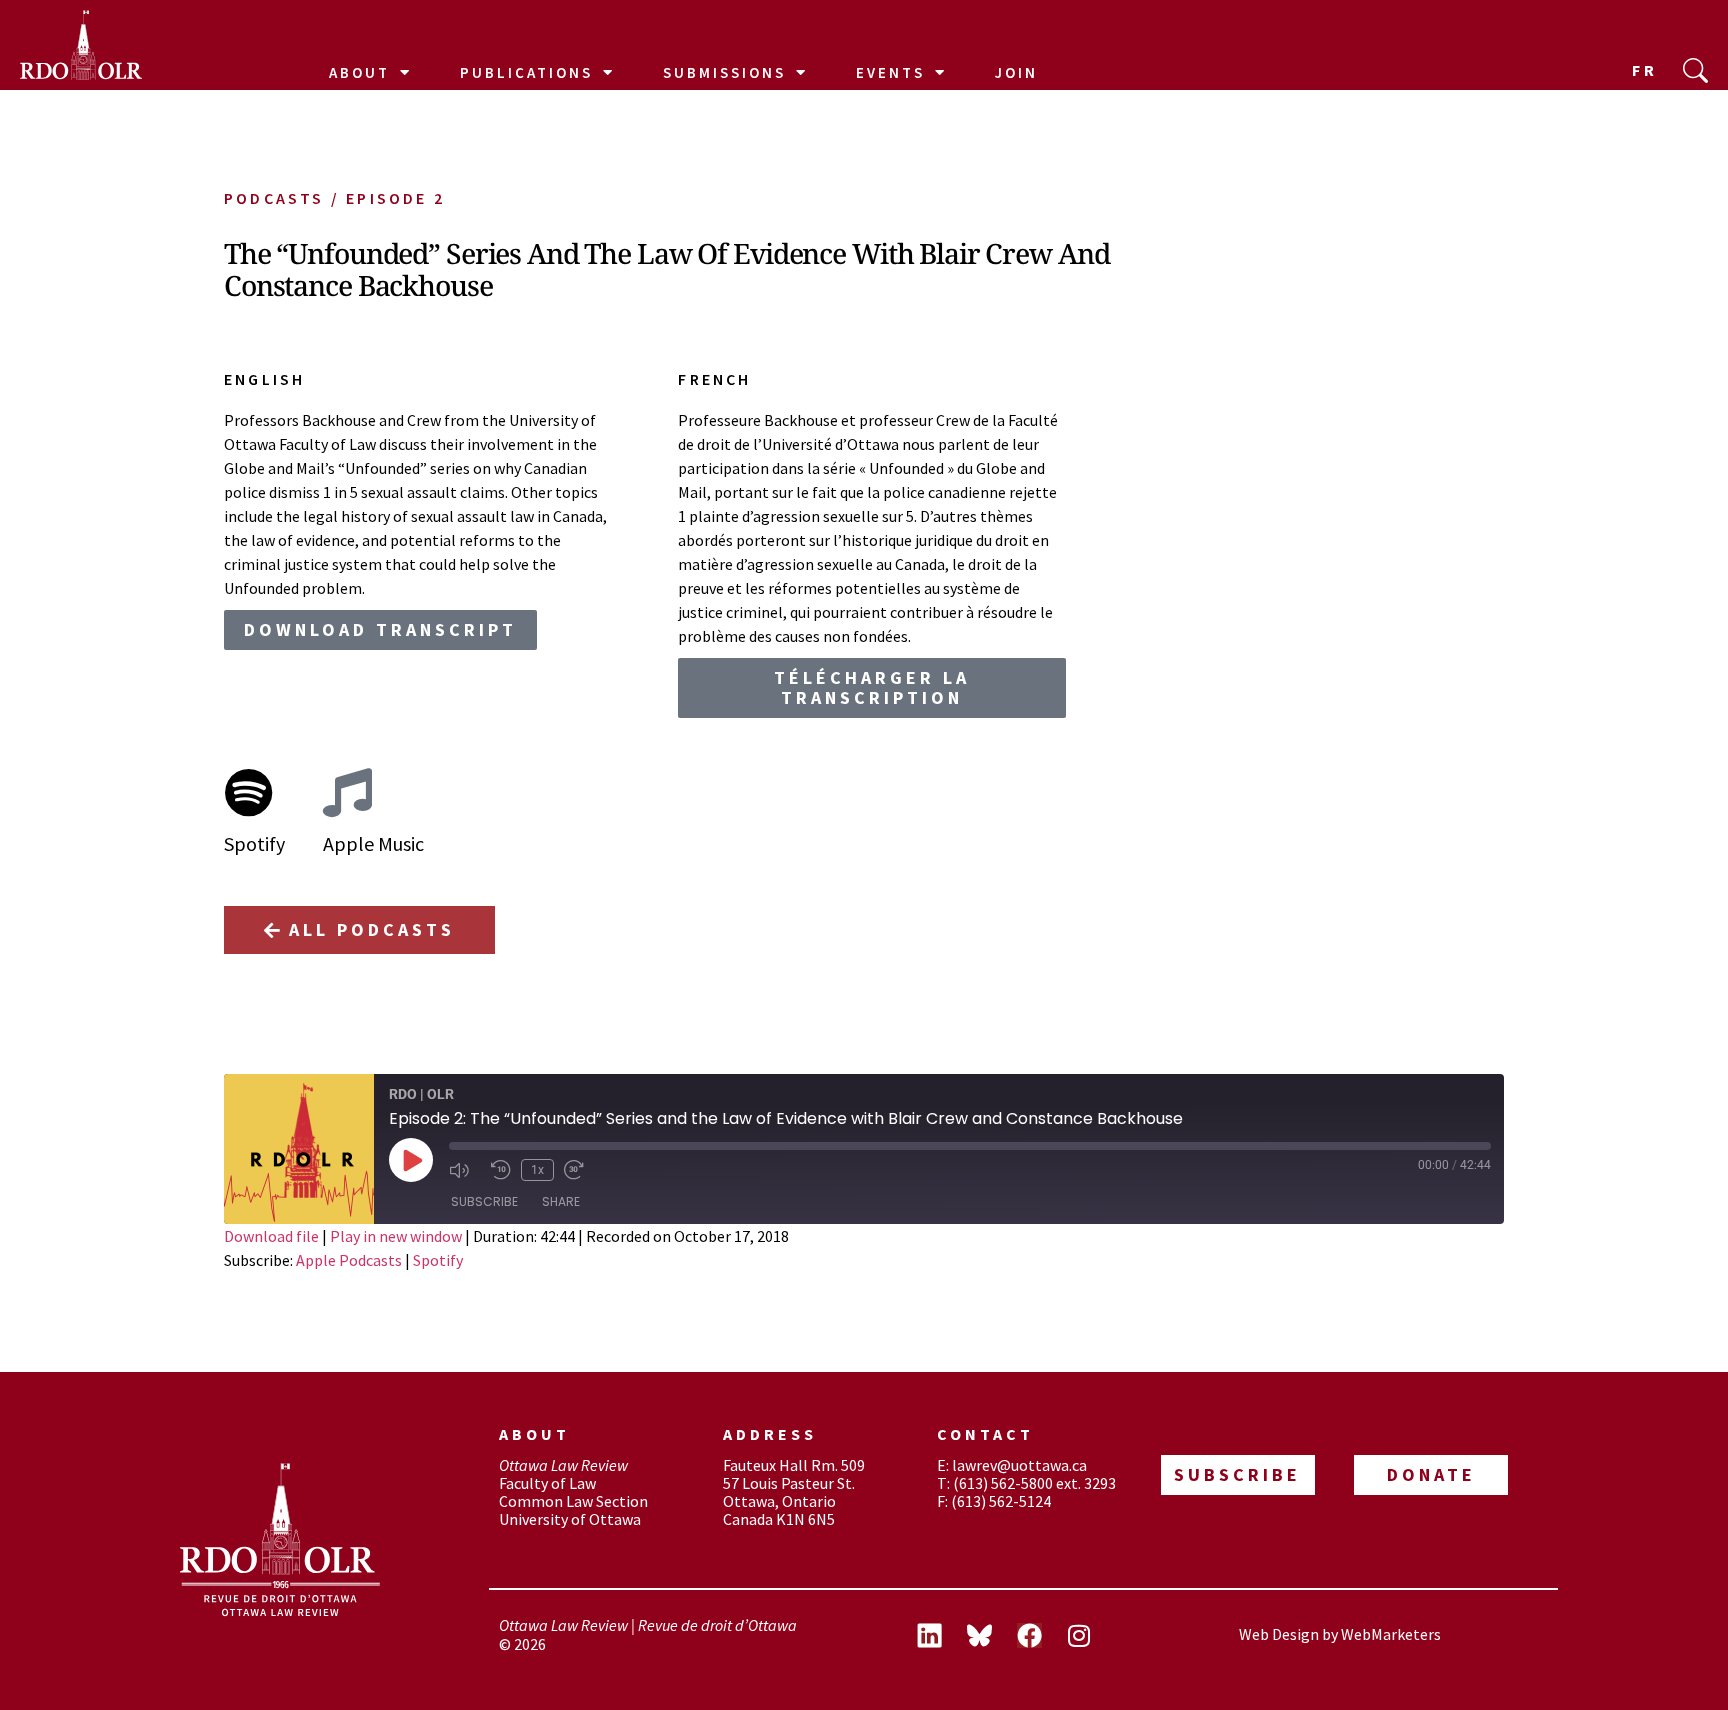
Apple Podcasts (349, 1260)
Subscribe (484, 1201)
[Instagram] (1079, 1635)
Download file (271, 1236)
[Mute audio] (465, 1170)
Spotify (438, 1260)
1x (537, 1170)
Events (890, 72)
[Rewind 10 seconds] (501, 1170)
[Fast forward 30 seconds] (580, 1170)
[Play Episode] (411, 1160)
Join (1016, 72)
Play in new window (396, 1236)
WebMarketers (1391, 1634)
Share (561, 1201)
